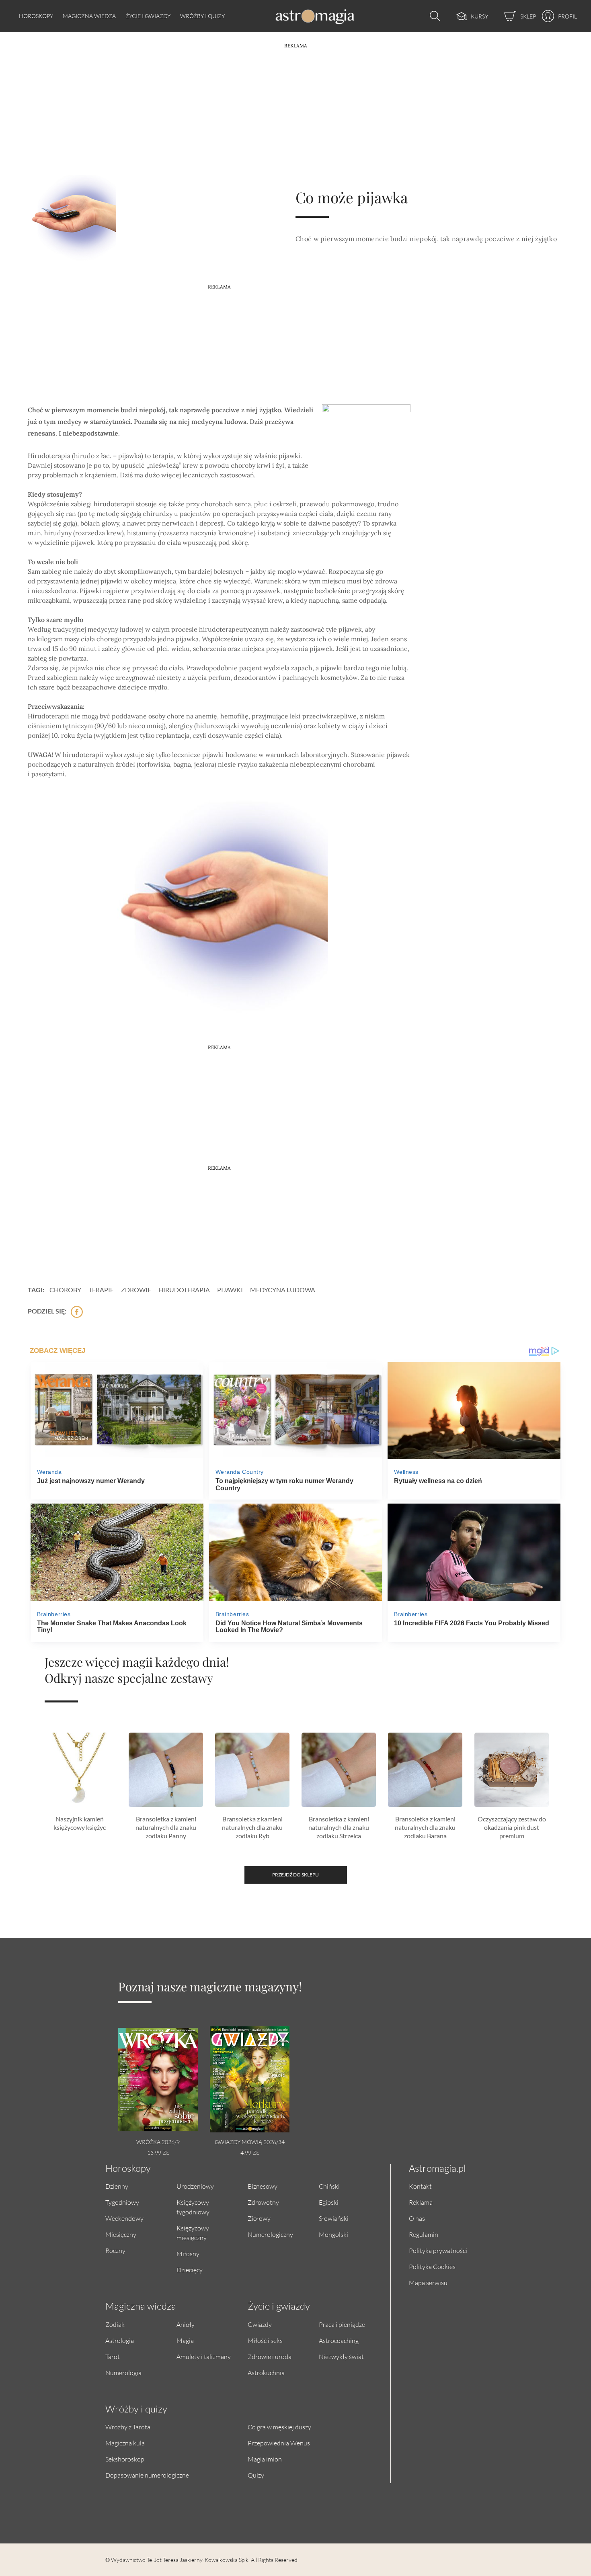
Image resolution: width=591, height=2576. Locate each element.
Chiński (329, 2186)
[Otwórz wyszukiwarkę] (433, 16)
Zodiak (115, 2324)
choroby (65, 1290)
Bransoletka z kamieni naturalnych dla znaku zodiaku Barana (425, 1827)
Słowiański (334, 2218)
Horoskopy (36, 16)
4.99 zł (250, 2153)
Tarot (113, 2356)
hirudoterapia (184, 1290)
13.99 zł (158, 2153)
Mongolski (333, 2234)
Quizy (256, 2475)
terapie (101, 1290)
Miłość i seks (265, 2340)
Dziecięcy (190, 2270)
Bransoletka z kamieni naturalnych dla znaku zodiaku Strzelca (339, 1827)
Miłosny (188, 2254)
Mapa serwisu (428, 2282)
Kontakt (420, 2186)
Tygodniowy (122, 2202)
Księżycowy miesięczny (193, 2233)
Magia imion (265, 2459)
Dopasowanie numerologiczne (147, 2475)
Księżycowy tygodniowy (193, 2207)
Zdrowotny (263, 2202)
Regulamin (424, 2234)
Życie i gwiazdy (148, 16)
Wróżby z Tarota (128, 2427)
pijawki (230, 1290)
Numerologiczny (270, 2234)
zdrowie (136, 1290)
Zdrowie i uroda (270, 2356)
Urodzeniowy (195, 2186)
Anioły (186, 2324)
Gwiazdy (260, 2324)
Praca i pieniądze (342, 2324)
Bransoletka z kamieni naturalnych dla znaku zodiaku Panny (166, 1827)
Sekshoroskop (125, 2459)
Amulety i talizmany (204, 2356)
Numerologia (123, 2372)
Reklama (421, 2202)
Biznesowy (263, 2186)
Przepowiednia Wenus (279, 2443)
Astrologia (120, 2340)
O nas (417, 2218)
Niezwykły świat (341, 2356)
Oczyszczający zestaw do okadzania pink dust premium (512, 1827)
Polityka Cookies (432, 2266)
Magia (185, 2340)
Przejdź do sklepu (295, 1875)
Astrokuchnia (266, 2372)
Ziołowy (259, 2218)
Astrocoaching (339, 2340)
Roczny (115, 2250)
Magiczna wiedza (89, 16)
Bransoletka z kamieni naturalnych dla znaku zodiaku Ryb (252, 1827)
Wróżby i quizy (202, 16)
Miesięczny (121, 2234)
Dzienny (117, 2186)
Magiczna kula (125, 2443)
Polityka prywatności (438, 2250)
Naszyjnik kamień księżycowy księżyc (80, 1823)
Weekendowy (124, 2218)
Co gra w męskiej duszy (279, 2427)
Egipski (329, 2202)
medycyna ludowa (283, 1290)
